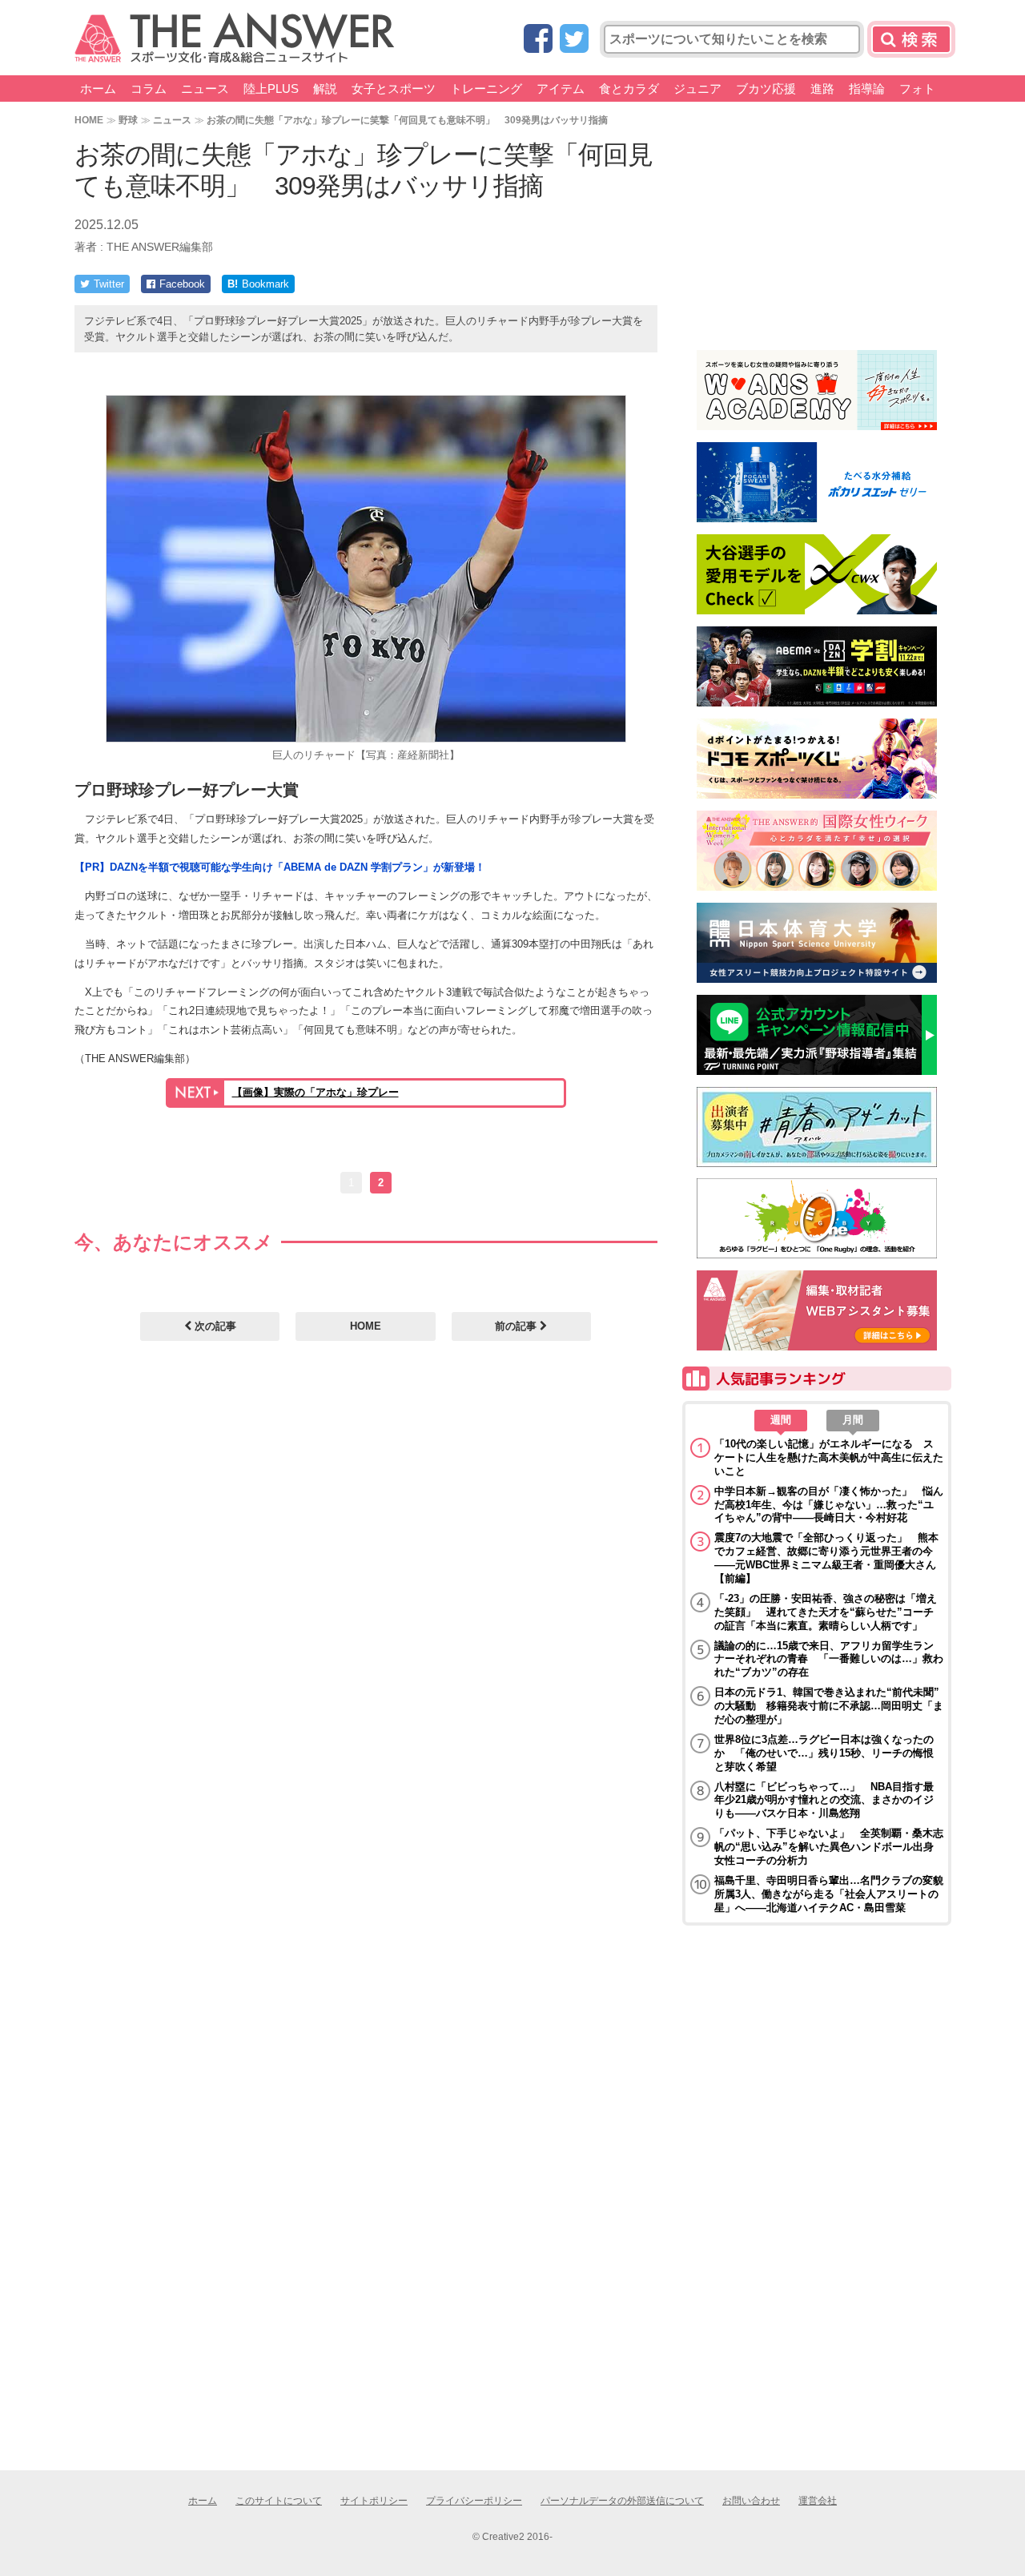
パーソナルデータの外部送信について (622, 2501)
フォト (917, 89)
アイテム (561, 89)
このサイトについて (279, 2501)
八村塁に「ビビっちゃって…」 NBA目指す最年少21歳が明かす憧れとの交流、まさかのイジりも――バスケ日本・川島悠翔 (824, 1800)
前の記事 (517, 1326)
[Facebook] (538, 40)
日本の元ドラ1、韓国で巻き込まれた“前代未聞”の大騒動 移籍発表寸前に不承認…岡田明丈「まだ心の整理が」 (829, 1706)
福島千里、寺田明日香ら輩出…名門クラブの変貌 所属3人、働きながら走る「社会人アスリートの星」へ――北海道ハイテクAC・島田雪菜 (829, 1894)
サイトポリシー (374, 2501)
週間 (781, 1420)
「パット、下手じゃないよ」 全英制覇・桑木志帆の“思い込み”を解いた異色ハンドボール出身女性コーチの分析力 (829, 1847)
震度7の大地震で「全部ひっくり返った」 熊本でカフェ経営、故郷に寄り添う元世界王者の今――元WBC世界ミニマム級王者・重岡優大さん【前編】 (826, 1558)
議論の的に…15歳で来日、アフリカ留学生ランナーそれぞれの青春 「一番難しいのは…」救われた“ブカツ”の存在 (829, 1659)
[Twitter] (574, 40)
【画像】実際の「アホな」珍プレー (316, 1092)
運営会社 (818, 2501)
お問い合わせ (751, 2501)
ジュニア (697, 89)
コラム (149, 89)
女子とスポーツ (394, 89)
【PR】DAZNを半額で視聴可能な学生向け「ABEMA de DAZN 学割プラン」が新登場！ (280, 867)
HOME (89, 120)
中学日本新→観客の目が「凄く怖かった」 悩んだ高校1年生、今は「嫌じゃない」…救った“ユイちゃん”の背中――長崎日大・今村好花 (829, 1505)
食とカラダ (629, 89)
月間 (853, 1420)
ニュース (205, 89)
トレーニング (486, 89)
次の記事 (214, 1326)
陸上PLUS (271, 89)
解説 (325, 89)
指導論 (867, 89)
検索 (911, 39)
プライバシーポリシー (474, 2501)
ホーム (98, 89)
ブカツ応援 (766, 89)
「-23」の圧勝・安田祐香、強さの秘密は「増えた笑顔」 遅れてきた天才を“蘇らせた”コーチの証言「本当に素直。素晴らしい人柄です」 (826, 1612)
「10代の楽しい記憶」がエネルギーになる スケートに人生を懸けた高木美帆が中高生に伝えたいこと (829, 1457)
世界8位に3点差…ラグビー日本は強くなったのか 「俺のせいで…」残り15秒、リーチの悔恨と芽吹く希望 (824, 1753)
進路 (822, 89)
